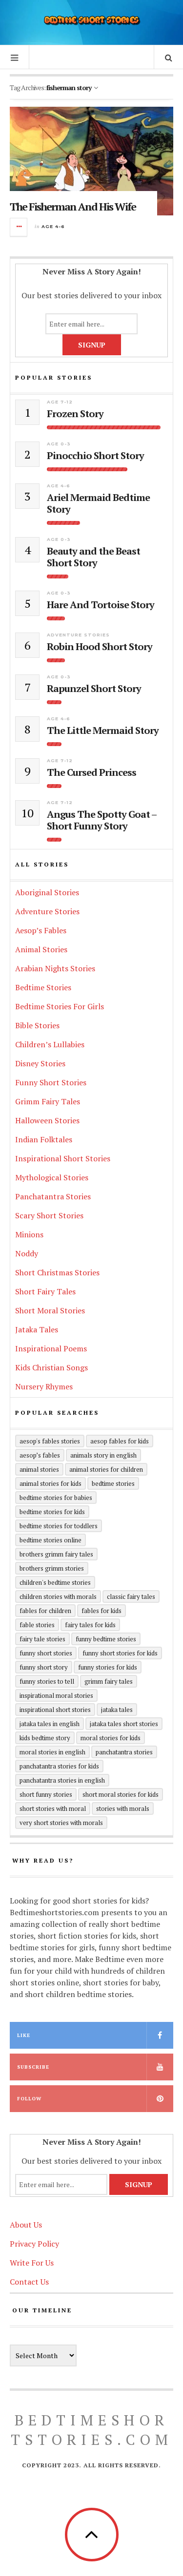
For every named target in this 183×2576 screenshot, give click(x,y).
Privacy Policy (34, 2244)
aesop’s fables (40, 1455)
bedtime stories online (51, 1540)
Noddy (27, 1253)
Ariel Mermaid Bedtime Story (98, 503)
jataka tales (117, 1710)
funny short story (44, 1667)
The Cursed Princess (91, 772)
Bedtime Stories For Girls (60, 1006)
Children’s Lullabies (50, 1044)
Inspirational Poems (51, 1348)
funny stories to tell (47, 1681)
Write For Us (32, 2263)
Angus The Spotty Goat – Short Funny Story (102, 820)
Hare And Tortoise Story (101, 605)
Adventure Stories (78, 635)
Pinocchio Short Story (95, 456)
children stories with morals (58, 1596)
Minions (29, 1234)
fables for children (45, 1611)
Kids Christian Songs (51, 1367)
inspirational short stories (55, 1710)
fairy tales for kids (90, 1625)
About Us (26, 2225)
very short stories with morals (61, 1823)
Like (24, 2035)
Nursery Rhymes (44, 1386)
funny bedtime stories (106, 1639)
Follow (29, 2099)
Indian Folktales (44, 1139)
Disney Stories (40, 1063)
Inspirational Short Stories (63, 1158)
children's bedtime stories (55, 1582)
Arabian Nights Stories (55, 968)
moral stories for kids (111, 1738)
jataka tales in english (50, 1724)
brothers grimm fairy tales (56, 1554)
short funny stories (46, 1794)
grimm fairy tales (109, 1681)
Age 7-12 (60, 402)
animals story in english (103, 1455)
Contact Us (29, 2282)
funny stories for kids (108, 1667)
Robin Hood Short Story (100, 647)
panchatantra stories (124, 1752)
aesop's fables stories (50, 1441)
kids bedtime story (45, 1738)
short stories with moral (53, 1808)
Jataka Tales (37, 1329)
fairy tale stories (42, 1639)
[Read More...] (19, 227)
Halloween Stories (47, 1120)
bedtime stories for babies (56, 1498)
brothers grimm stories (52, 1568)
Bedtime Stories (43, 987)
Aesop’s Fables (41, 930)
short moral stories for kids (121, 1794)
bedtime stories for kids (52, 1512)
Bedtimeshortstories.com (92, 2430)
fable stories (37, 1625)
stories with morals (123, 1808)
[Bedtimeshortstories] (92, 21)
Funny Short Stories (51, 1082)
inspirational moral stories (56, 1695)
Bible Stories (37, 1025)
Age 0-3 (59, 444)
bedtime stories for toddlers (59, 1526)
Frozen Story (75, 414)
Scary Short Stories (49, 1215)
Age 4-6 (53, 226)
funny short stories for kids (120, 1653)
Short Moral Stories (50, 1310)
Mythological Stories (52, 1177)
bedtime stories (113, 1483)
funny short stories (46, 1653)
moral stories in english (52, 1752)
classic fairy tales (131, 1596)
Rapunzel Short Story (94, 689)
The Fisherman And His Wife (73, 206)
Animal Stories (41, 949)
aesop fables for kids (120, 1441)
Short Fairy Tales (45, 1291)
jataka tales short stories (124, 1724)
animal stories (39, 1469)
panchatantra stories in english (62, 1780)
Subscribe (33, 2067)
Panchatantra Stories (53, 1196)
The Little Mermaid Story (103, 731)
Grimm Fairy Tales (48, 1101)
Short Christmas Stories (57, 1272)
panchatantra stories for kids (59, 1766)
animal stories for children (106, 1469)
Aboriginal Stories (47, 892)
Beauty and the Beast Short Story (93, 557)
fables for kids (102, 1611)
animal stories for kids (51, 1483)
